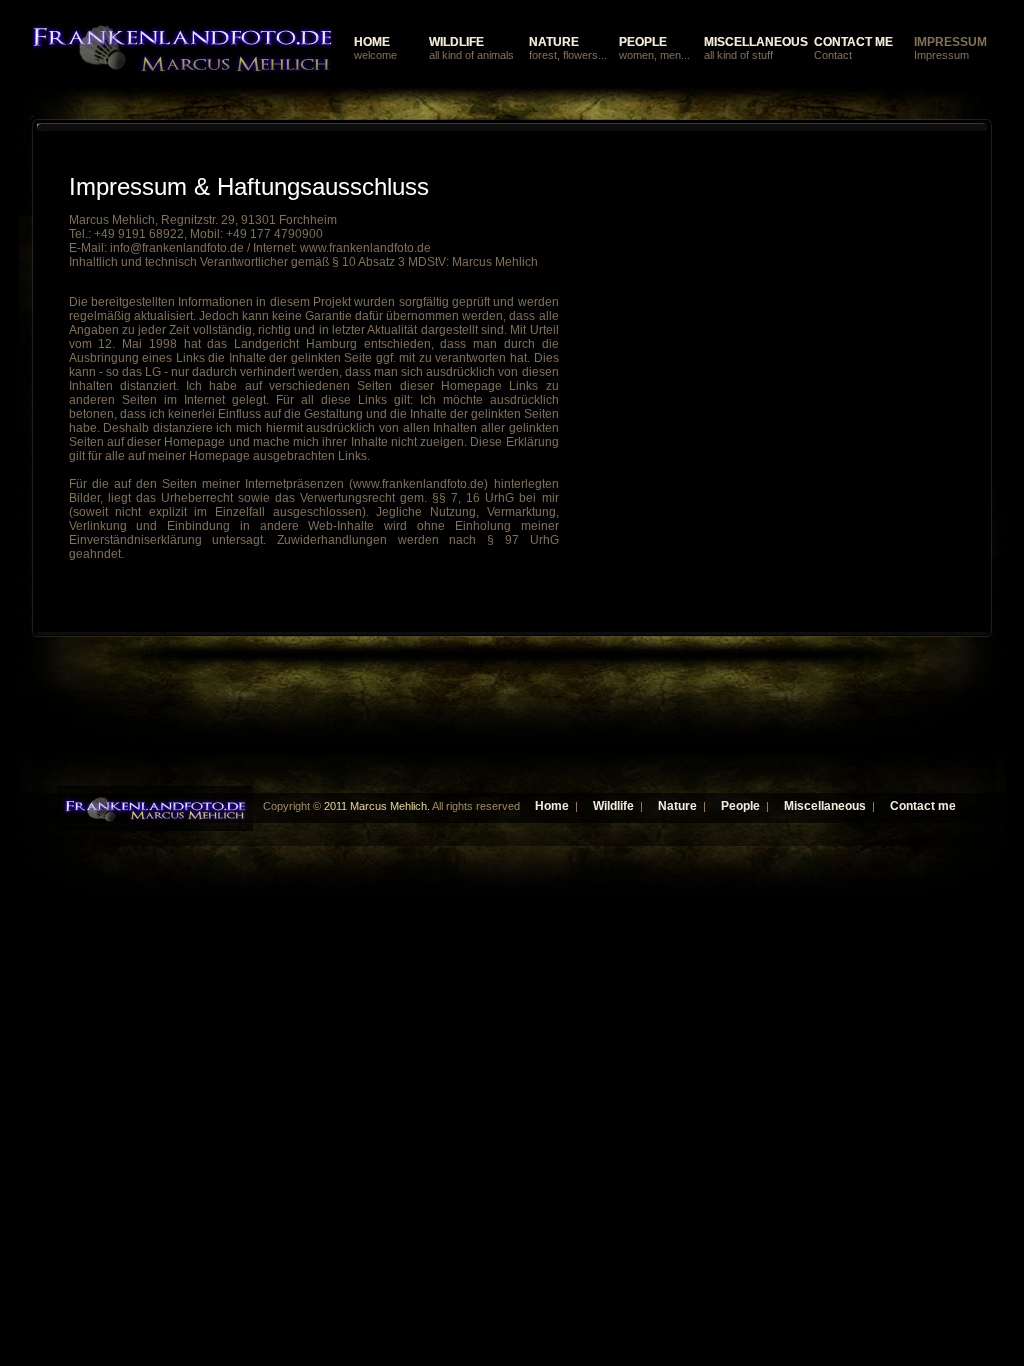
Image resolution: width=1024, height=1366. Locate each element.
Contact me (923, 806)
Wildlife (613, 806)
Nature (677, 806)
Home (552, 806)
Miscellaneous (825, 806)
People (740, 806)
